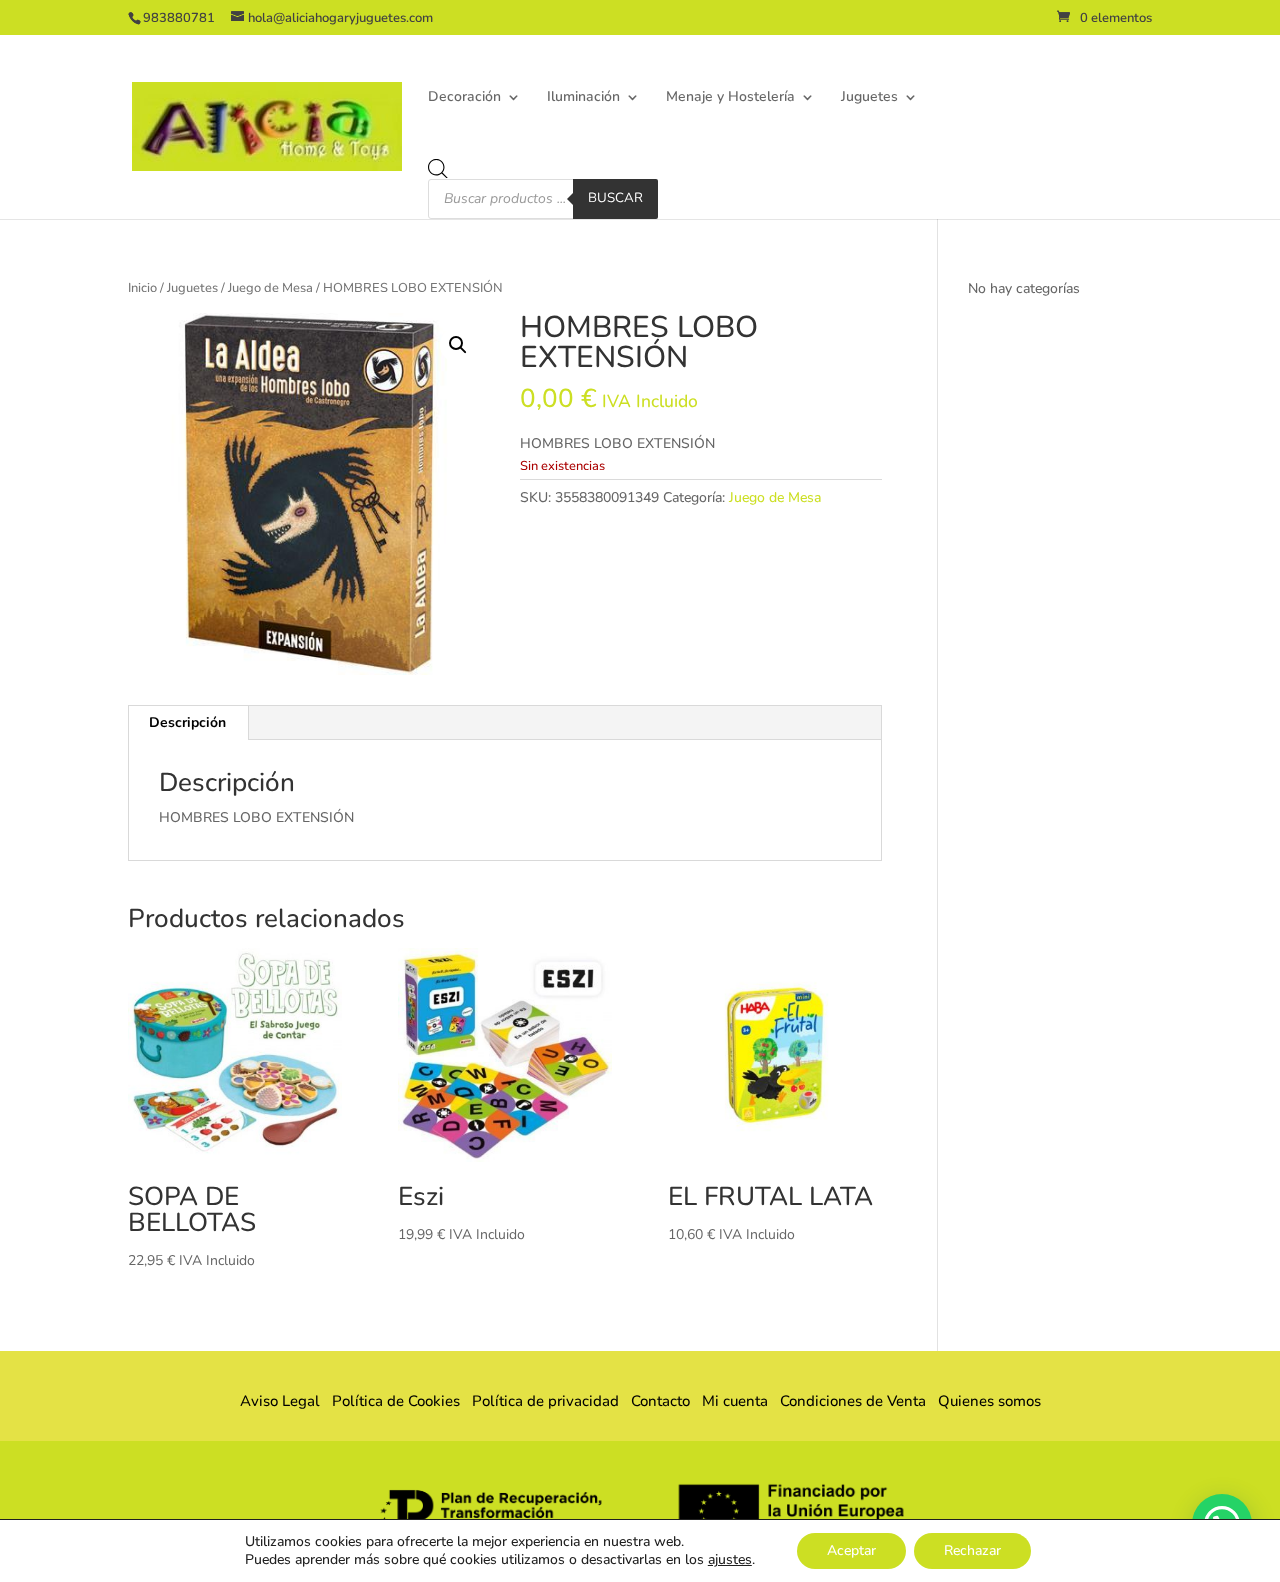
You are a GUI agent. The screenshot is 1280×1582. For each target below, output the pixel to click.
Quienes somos (983, 1401)
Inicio (142, 288)
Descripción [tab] (187, 722)
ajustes (730, 1560)
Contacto (660, 1401)
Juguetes (869, 98)
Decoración (464, 98)
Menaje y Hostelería (730, 98)
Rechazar (972, 1550)
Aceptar (851, 1550)
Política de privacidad (545, 1401)
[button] (458, 345)
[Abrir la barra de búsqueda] (438, 169)
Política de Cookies (396, 1401)
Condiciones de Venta (853, 1401)
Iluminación (583, 98)
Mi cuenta (735, 1401)
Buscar (615, 198)
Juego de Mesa (270, 288)
